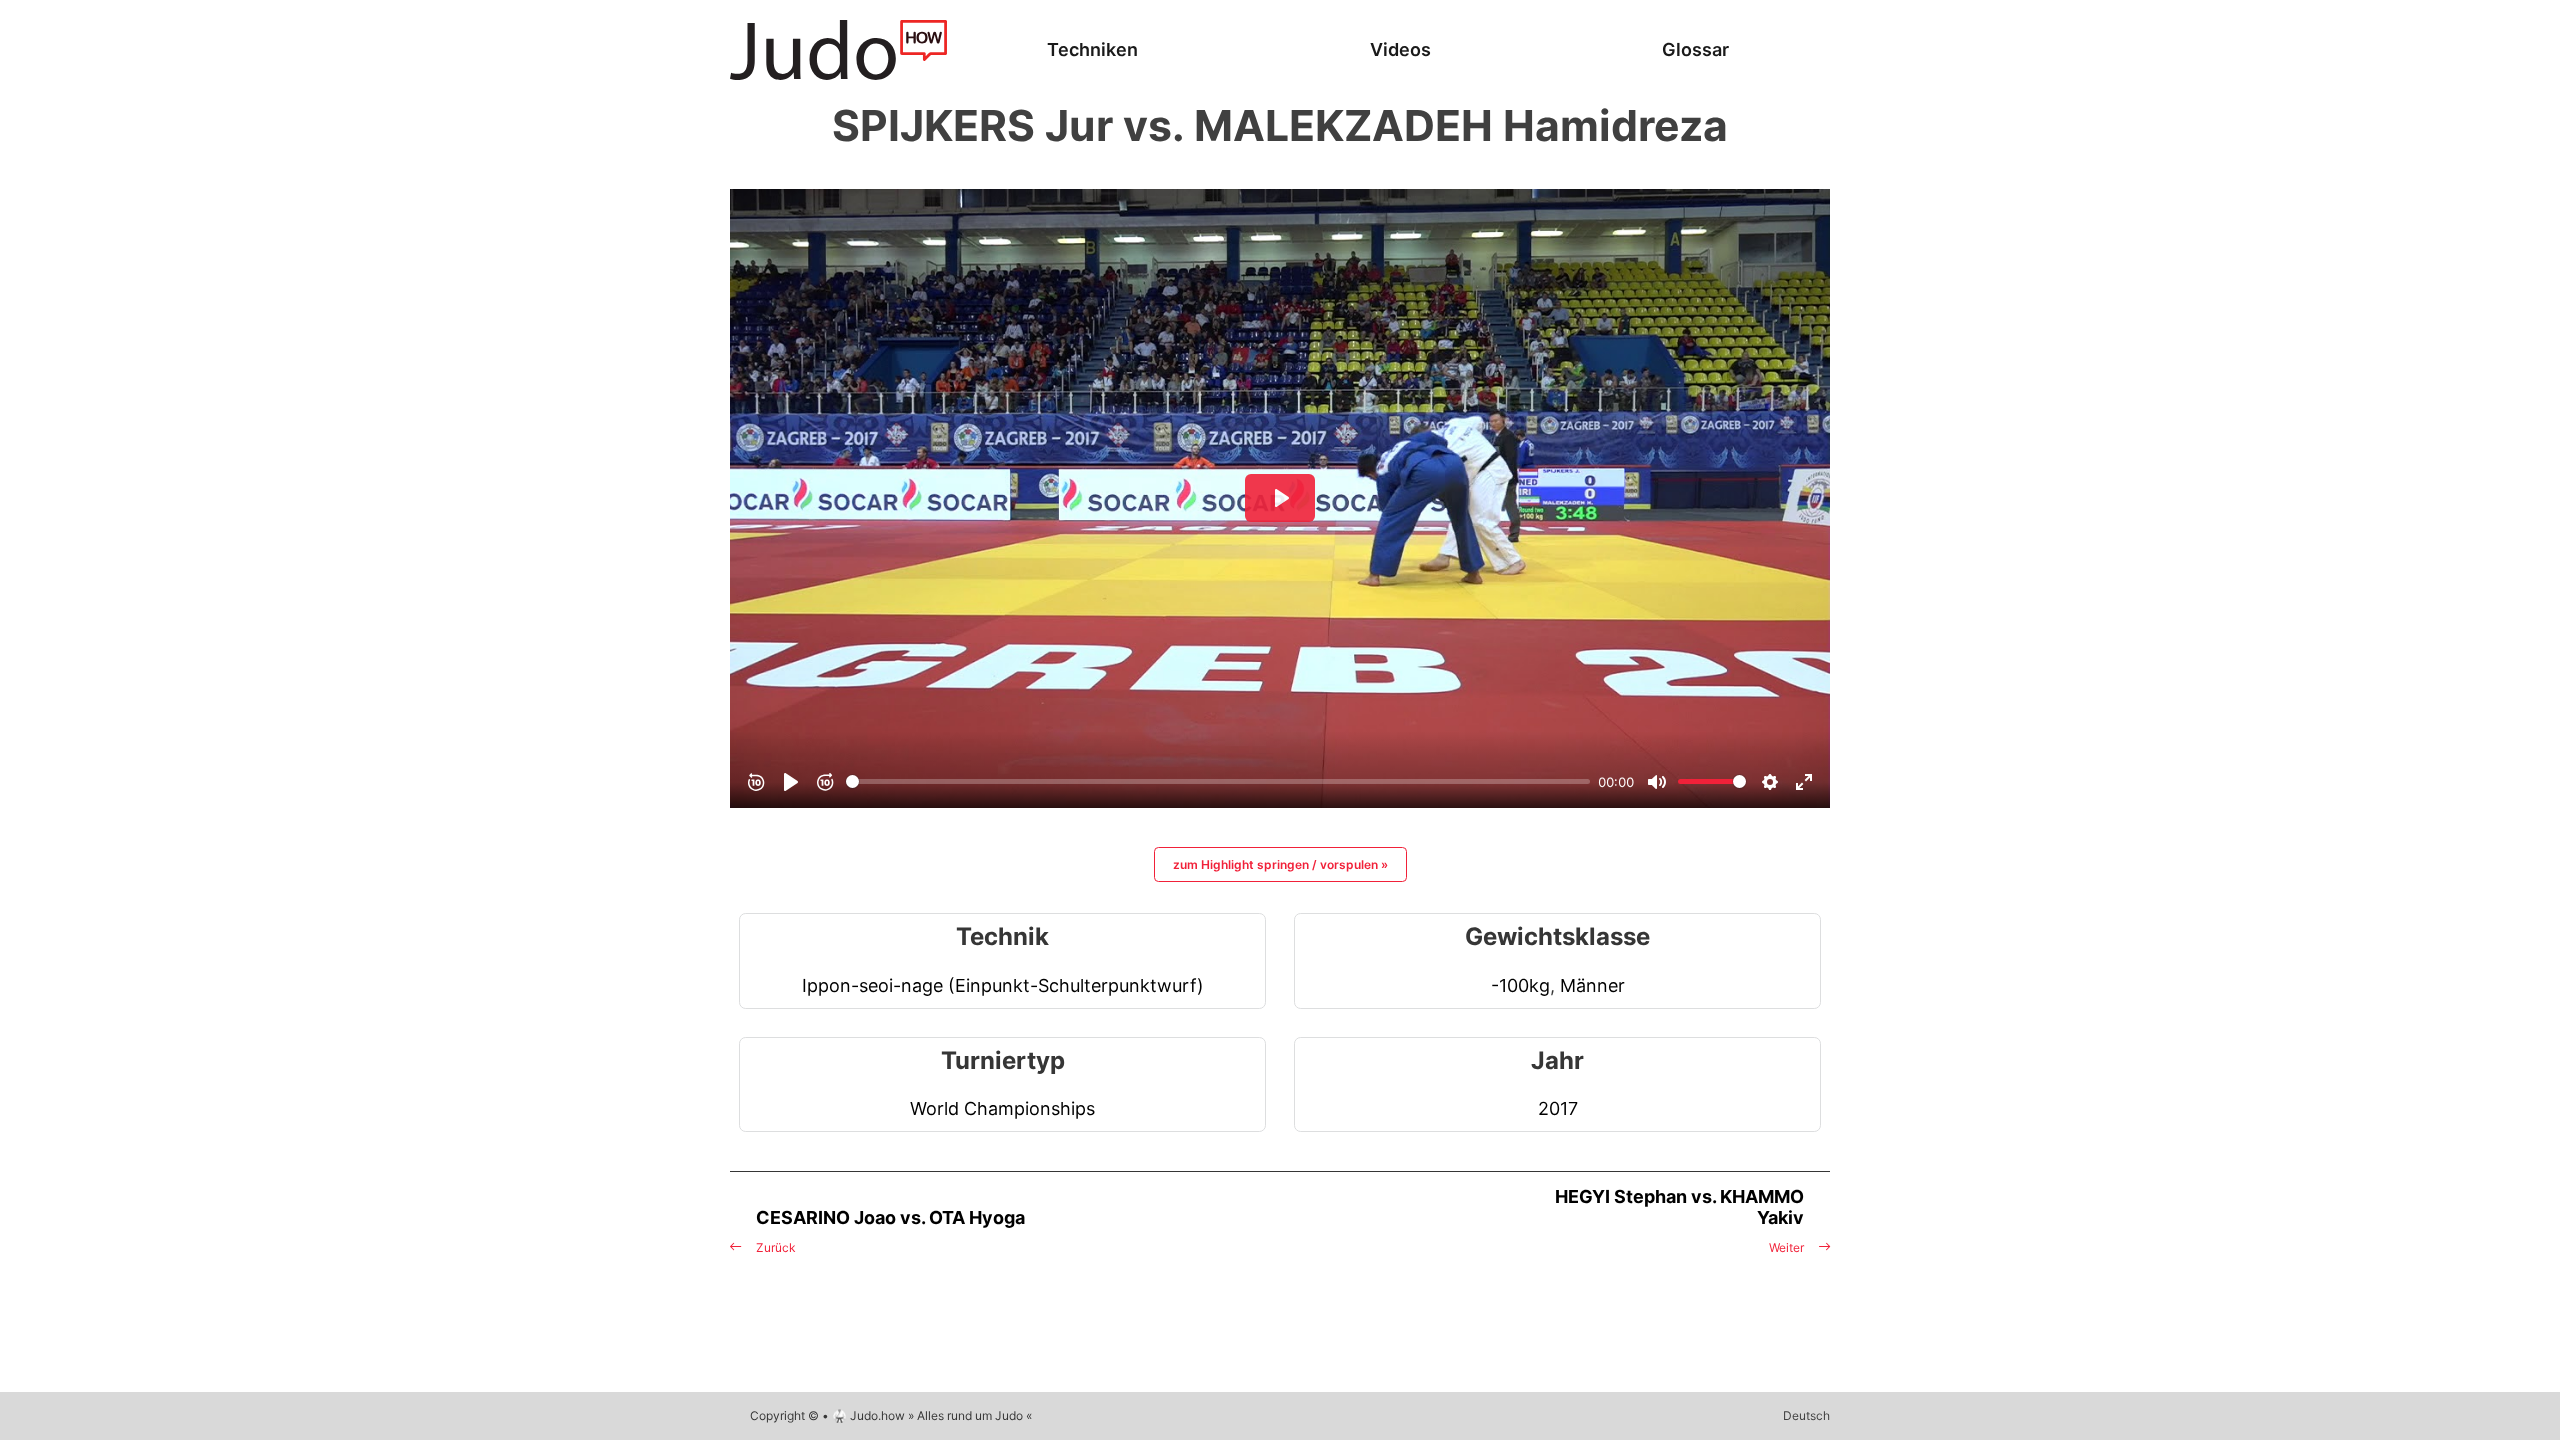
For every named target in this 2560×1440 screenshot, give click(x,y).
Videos (1400, 49)
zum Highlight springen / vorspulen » (1280, 864)
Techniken (1092, 49)
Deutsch (1806, 1415)
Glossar (1695, 49)
